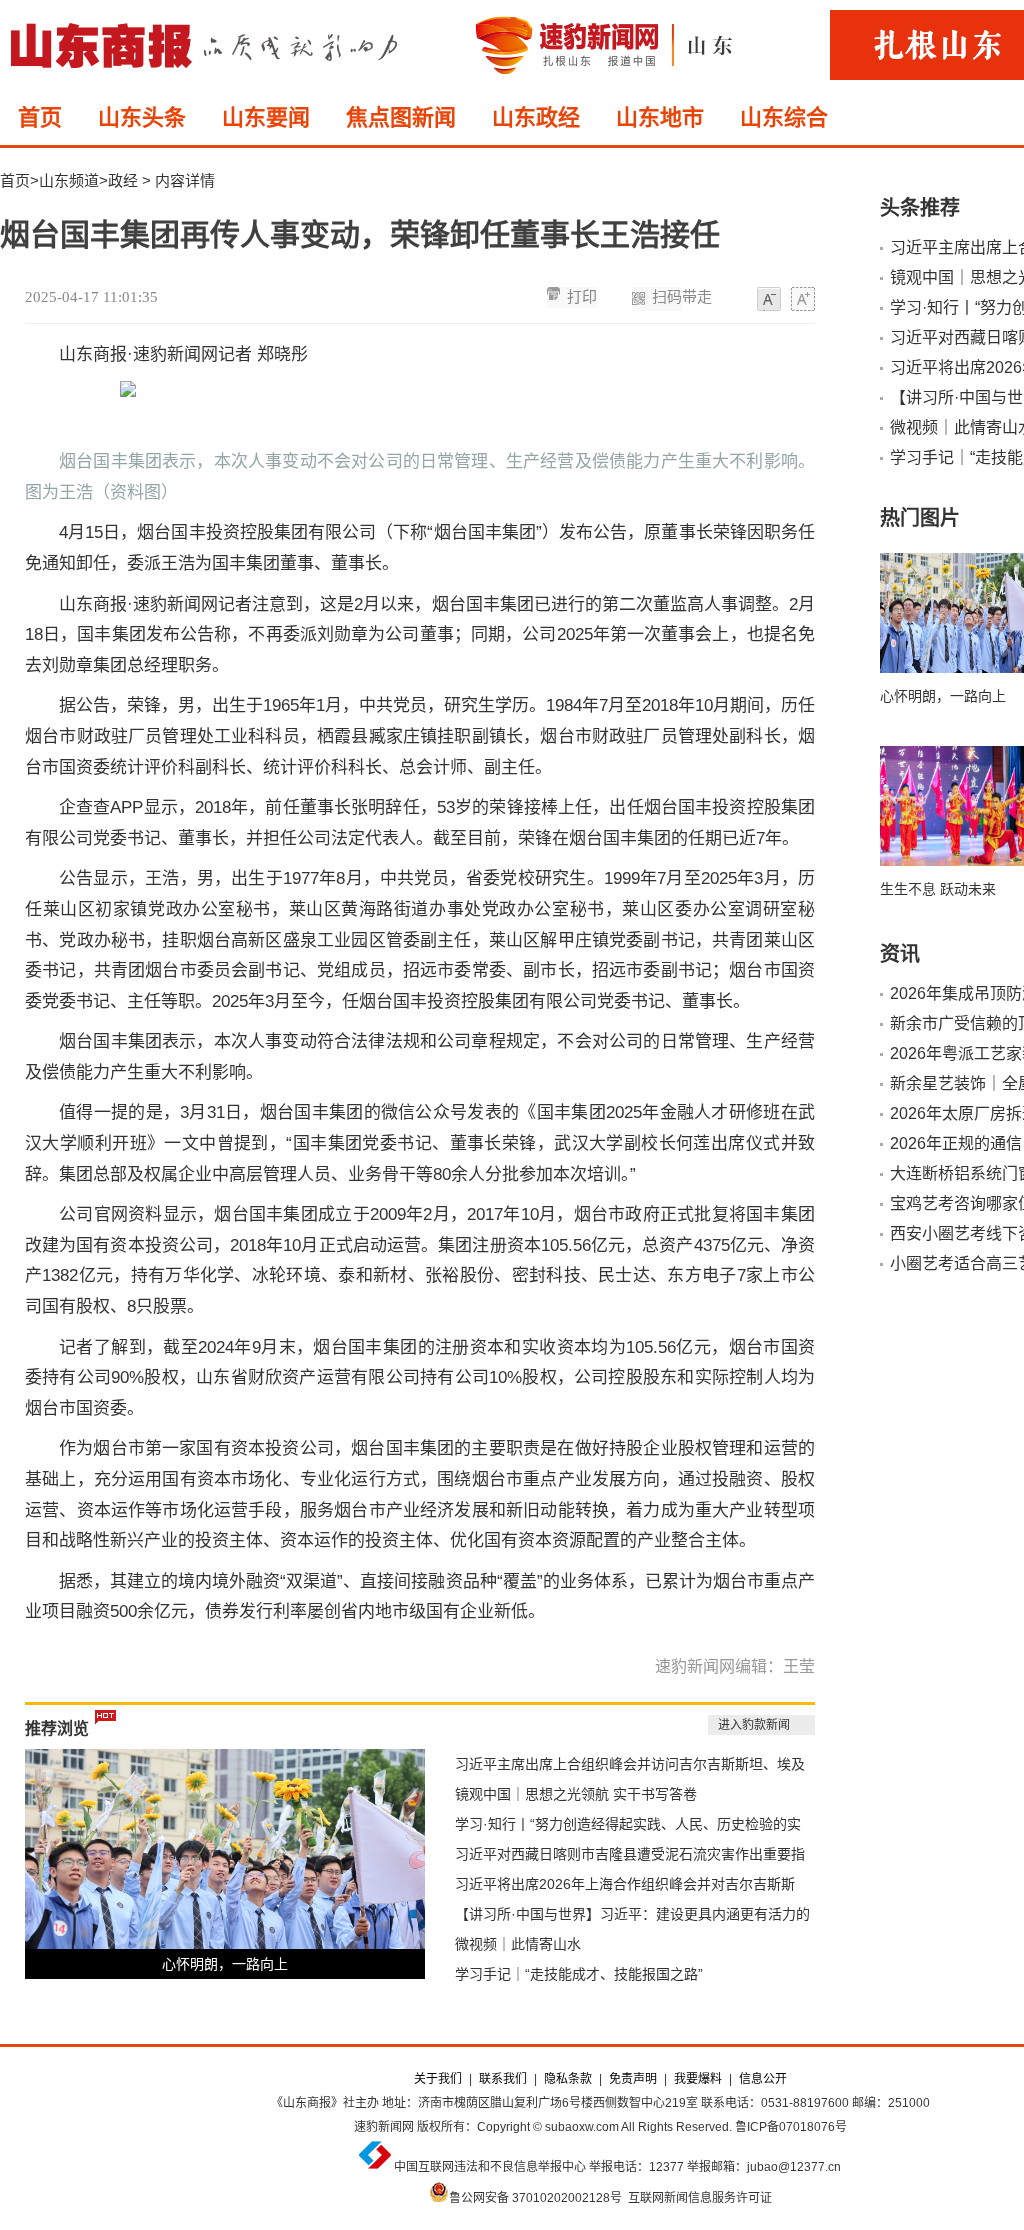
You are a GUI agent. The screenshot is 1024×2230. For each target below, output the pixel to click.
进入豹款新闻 (754, 1725)
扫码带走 (682, 297)
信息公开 (763, 2079)
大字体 (803, 300)
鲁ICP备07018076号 (791, 2127)
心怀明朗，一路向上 (225, 1964)
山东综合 (784, 117)
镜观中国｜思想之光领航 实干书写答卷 (576, 1794)
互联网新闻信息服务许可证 (700, 2198)
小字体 (769, 300)
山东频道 (69, 180)
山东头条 (142, 117)
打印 (582, 297)
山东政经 (536, 117)
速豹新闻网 (384, 2127)
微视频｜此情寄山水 (518, 1944)
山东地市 (660, 117)
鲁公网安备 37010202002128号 (535, 2198)
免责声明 (633, 2079)
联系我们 (503, 2079)
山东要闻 (266, 117)
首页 (40, 117)
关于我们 (438, 2079)
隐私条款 (568, 2079)
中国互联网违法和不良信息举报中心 (490, 2167)
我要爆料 (698, 2079)
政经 (123, 180)
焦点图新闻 (401, 117)
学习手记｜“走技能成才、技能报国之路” (579, 1974)
